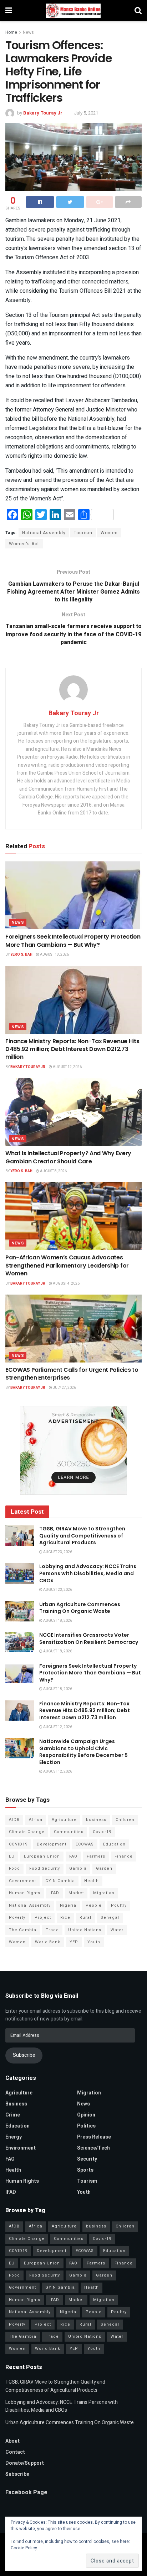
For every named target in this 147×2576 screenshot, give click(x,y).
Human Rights (25, 1893)
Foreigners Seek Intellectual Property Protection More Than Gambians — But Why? (73, 941)
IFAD (54, 1893)
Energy (14, 2137)
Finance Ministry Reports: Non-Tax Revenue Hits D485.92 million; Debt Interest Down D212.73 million (72, 1049)
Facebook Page (26, 2492)
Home (11, 32)
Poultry (119, 1905)
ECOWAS (85, 1844)
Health (92, 1881)
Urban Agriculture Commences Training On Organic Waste (80, 1608)
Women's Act (24, 544)
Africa (36, 1820)
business (96, 1820)
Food (14, 1868)
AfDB (14, 1820)
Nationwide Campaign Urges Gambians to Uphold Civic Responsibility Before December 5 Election (83, 1752)
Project (43, 1918)
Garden (104, 1868)
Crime (13, 2115)
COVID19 (18, 1844)
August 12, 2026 (67, 1067)
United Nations (85, 1930)
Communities (69, 1832)
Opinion (86, 2115)
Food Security (45, 1868)
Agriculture (64, 1820)
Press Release (94, 2137)
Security (87, 2159)
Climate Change (27, 1832)
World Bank (48, 1942)
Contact (15, 2452)
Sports (85, 2170)
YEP (74, 1942)
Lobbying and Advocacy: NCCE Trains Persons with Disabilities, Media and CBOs (88, 1573)
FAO (73, 1856)
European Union (42, 1856)
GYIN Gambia (60, 1881)
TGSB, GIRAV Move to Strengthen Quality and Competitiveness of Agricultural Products (82, 1536)
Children (125, 1820)
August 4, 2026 (66, 1284)
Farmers (96, 1856)
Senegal (110, 1918)
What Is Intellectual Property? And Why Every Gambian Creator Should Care (68, 1157)
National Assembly (44, 533)
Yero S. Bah (21, 955)
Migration (104, 1893)
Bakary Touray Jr (43, 113)
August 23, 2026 (57, 1552)
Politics (86, 2126)
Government (22, 1881)
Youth (94, 1942)
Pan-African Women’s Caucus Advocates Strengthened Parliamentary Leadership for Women (67, 1265)
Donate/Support (25, 2463)
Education (114, 1844)
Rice (65, 1918)
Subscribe (24, 2055)
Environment (21, 2148)
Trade (52, 1930)
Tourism (83, 533)
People (94, 1905)
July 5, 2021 (86, 113)
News (28, 32)
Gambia (78, 1868)
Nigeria (68, 1905)
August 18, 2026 (54, 955)
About (12, 2441)
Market (76, 1893)
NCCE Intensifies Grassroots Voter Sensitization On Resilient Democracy (89, 1638)
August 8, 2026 (53, 1171)
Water (117, 1930)
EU (12, 1856)
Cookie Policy (24, 2548)
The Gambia (23, 1930)
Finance (124, 1856)
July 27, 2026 (64, 1388)
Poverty (17, 1918)
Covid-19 (102, 1832)
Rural (85, 1918)
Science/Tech (93, 2148)
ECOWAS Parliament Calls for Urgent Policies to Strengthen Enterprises (72, 1374)
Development (52, 1844)
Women (109, 533)
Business (16, 2104)
